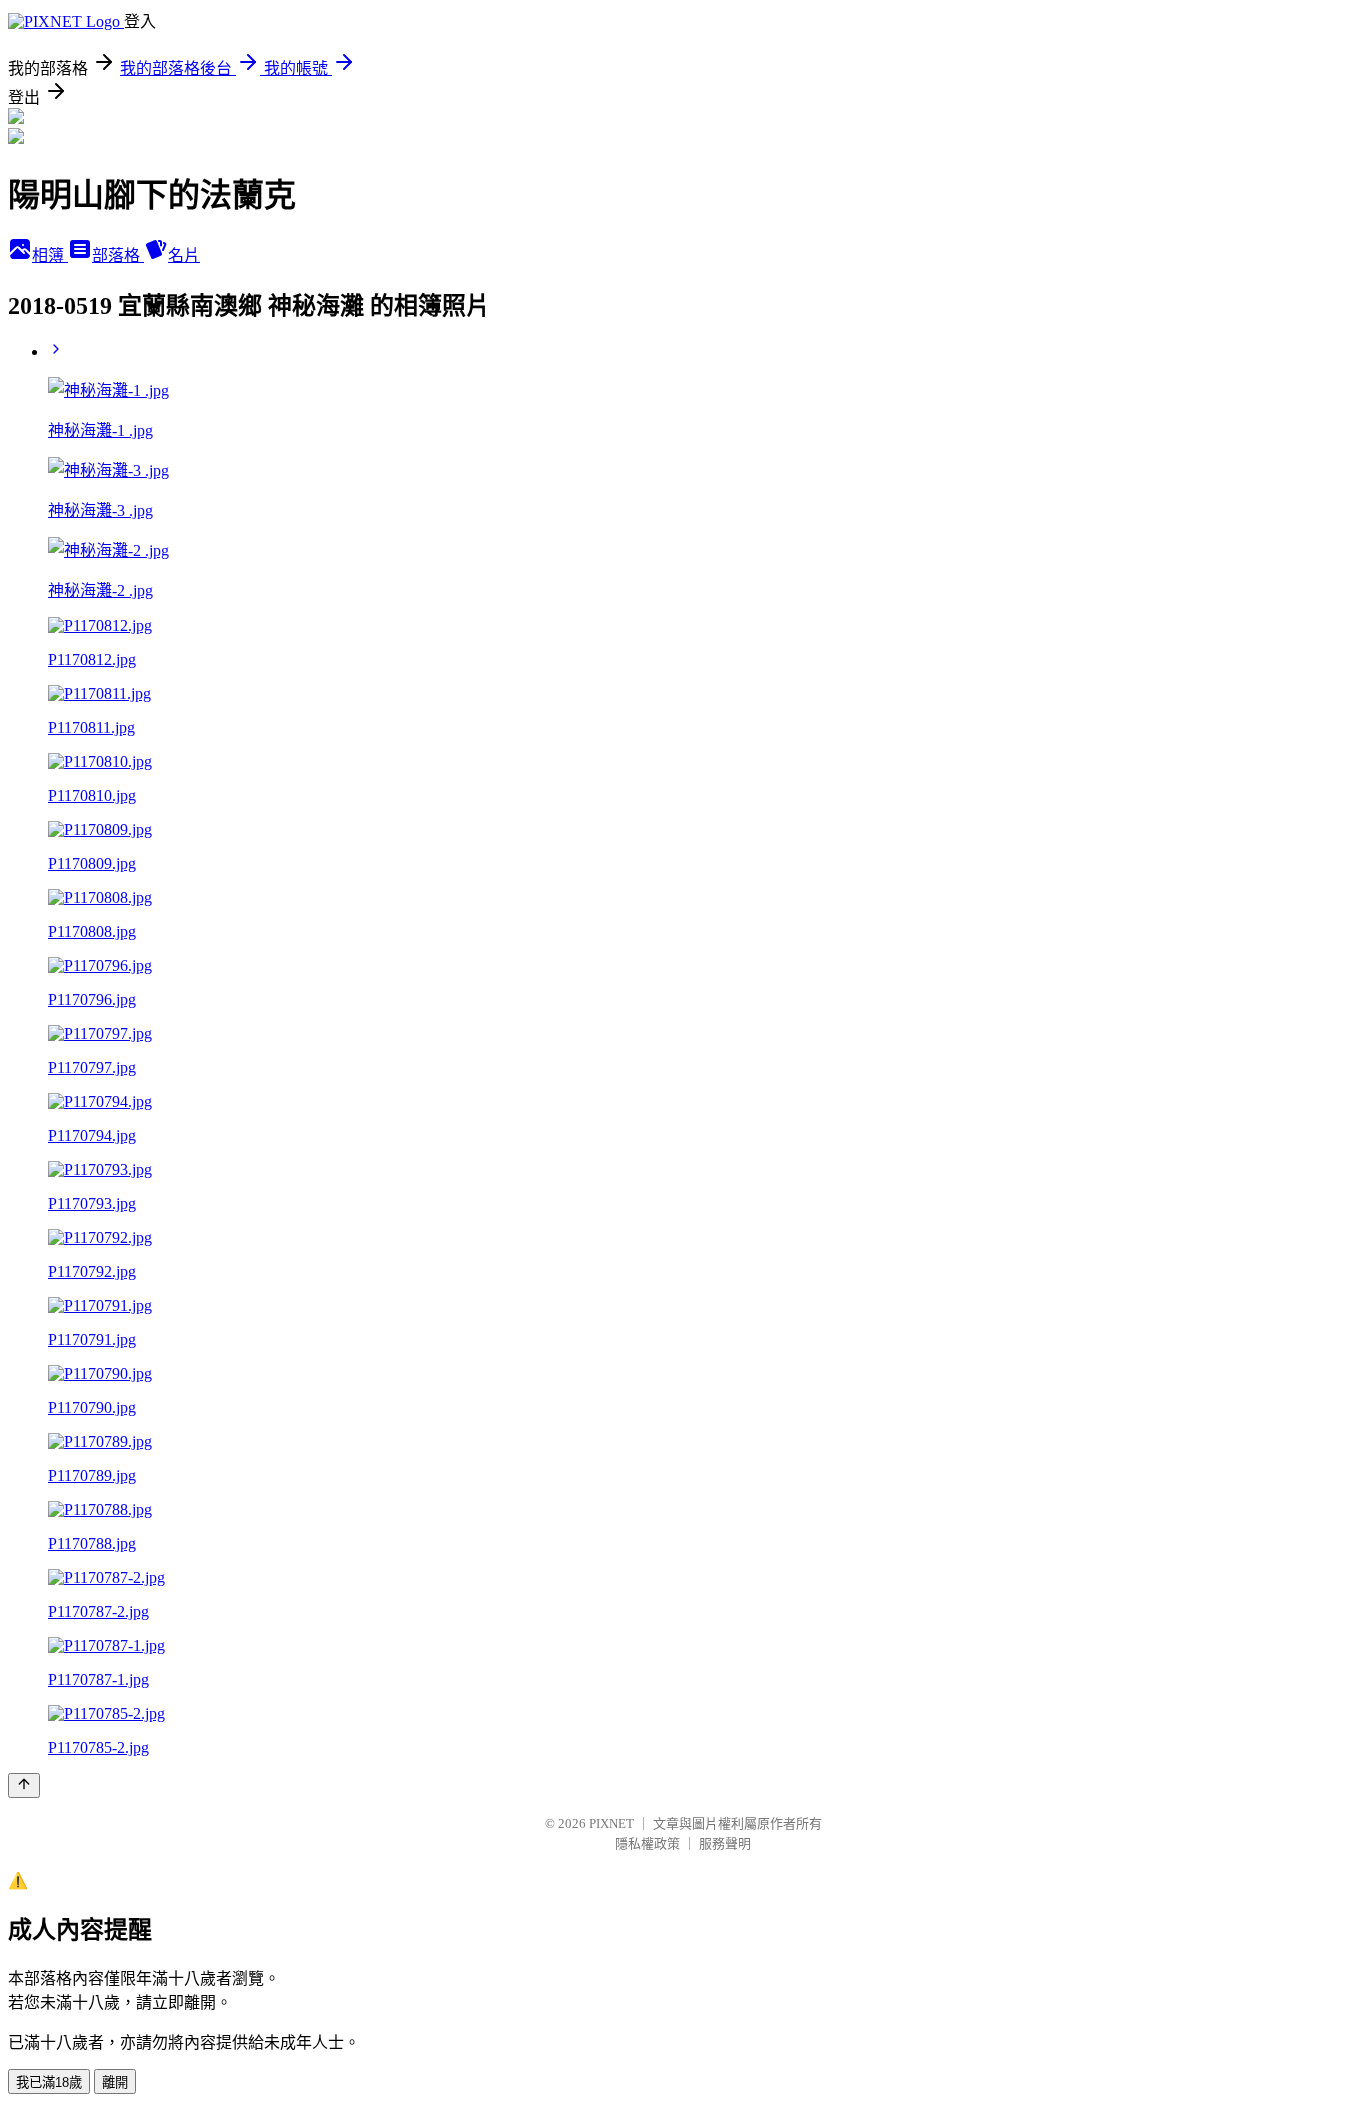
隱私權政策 (647, 1843)
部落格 (118, 255)
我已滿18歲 (49, 2082)
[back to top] (24, 1785)
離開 (115, 2082)
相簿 (50, 255)
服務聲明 (725, 1843)
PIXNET (611, 1823)
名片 (184, 255)
